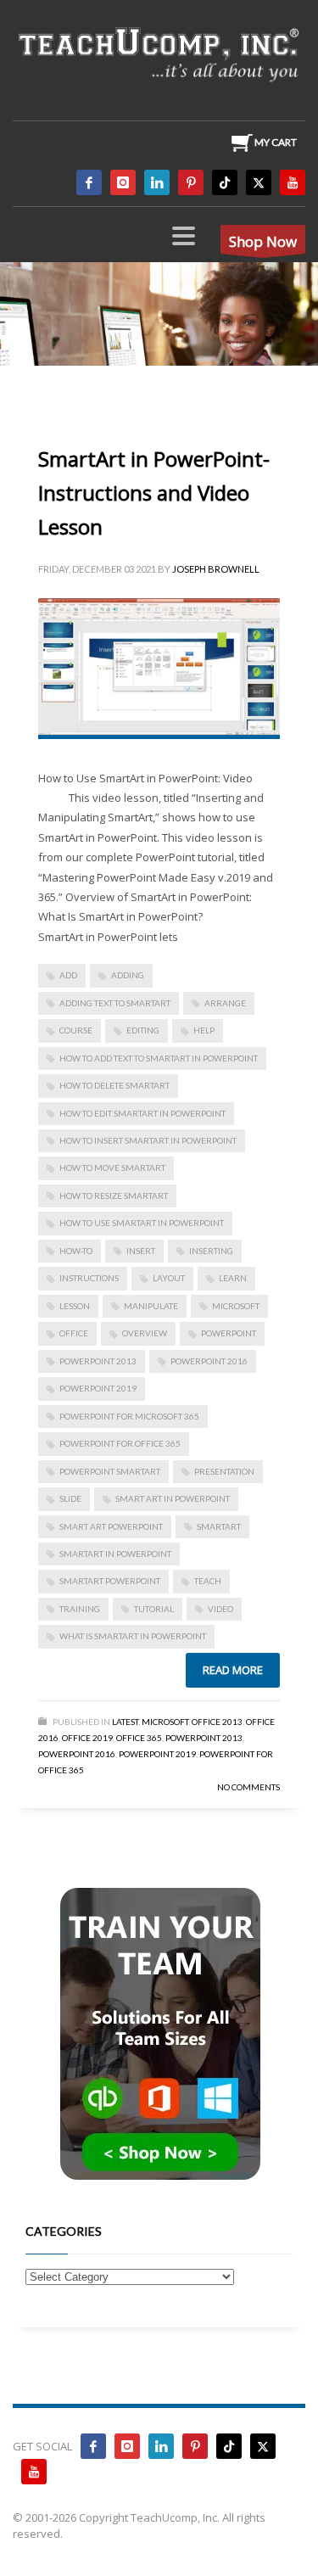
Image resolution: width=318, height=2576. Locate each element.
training (80, 1609)
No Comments (248, 1787)
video (220, 1609)
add (68, 975)
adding (128, 975)
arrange (225, 1003)
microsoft (236, 1306)
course (76, 1030)
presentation (224, 1471)
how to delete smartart (114, 1085)
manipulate (151, 1306)
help (204, 1030)
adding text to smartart (115, 1003)
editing (143, 1030)
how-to (76, 1251)
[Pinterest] (191, 182)
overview (145, 1333)
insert (141, 1251)
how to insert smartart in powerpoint (148, 1140)
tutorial (154, 1609)
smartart (219, 1526)
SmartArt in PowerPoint (115, 1554)
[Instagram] (123, 182)
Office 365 (139, 1738)
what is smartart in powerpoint (133, 1636)
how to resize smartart (114, 1196)
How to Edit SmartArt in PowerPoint (142, 1113)
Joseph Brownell (216, 569)
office (74, 1333)
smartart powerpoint (110, 1581)
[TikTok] (225, 182)
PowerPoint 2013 (98, 1361)
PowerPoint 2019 (98, 1388)
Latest (125, 1722)
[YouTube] (293, 182)
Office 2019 (87, 1738)
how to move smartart (112, 1168)
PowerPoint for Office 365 (120, 1443)
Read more (233, 1670)
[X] (259, 182)
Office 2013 (217, 1722)
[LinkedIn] (157, 182)
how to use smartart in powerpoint (142, 1223)
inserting (211, 1251)
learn (233, 1278)
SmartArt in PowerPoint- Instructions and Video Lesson (154, 493)
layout (169, 1278)
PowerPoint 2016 (209, 1361)
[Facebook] (89, 182)
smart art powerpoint (111, 1526)
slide (70, 1498)
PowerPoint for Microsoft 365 (129, 1416)
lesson (75, 1306)
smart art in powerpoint (173, 1498)
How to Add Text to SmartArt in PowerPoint (159, 1058)
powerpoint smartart (110, 1471)
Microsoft (165, 1722)
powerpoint (229, 1333)
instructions (89, 1278)
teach (208, 1581)
